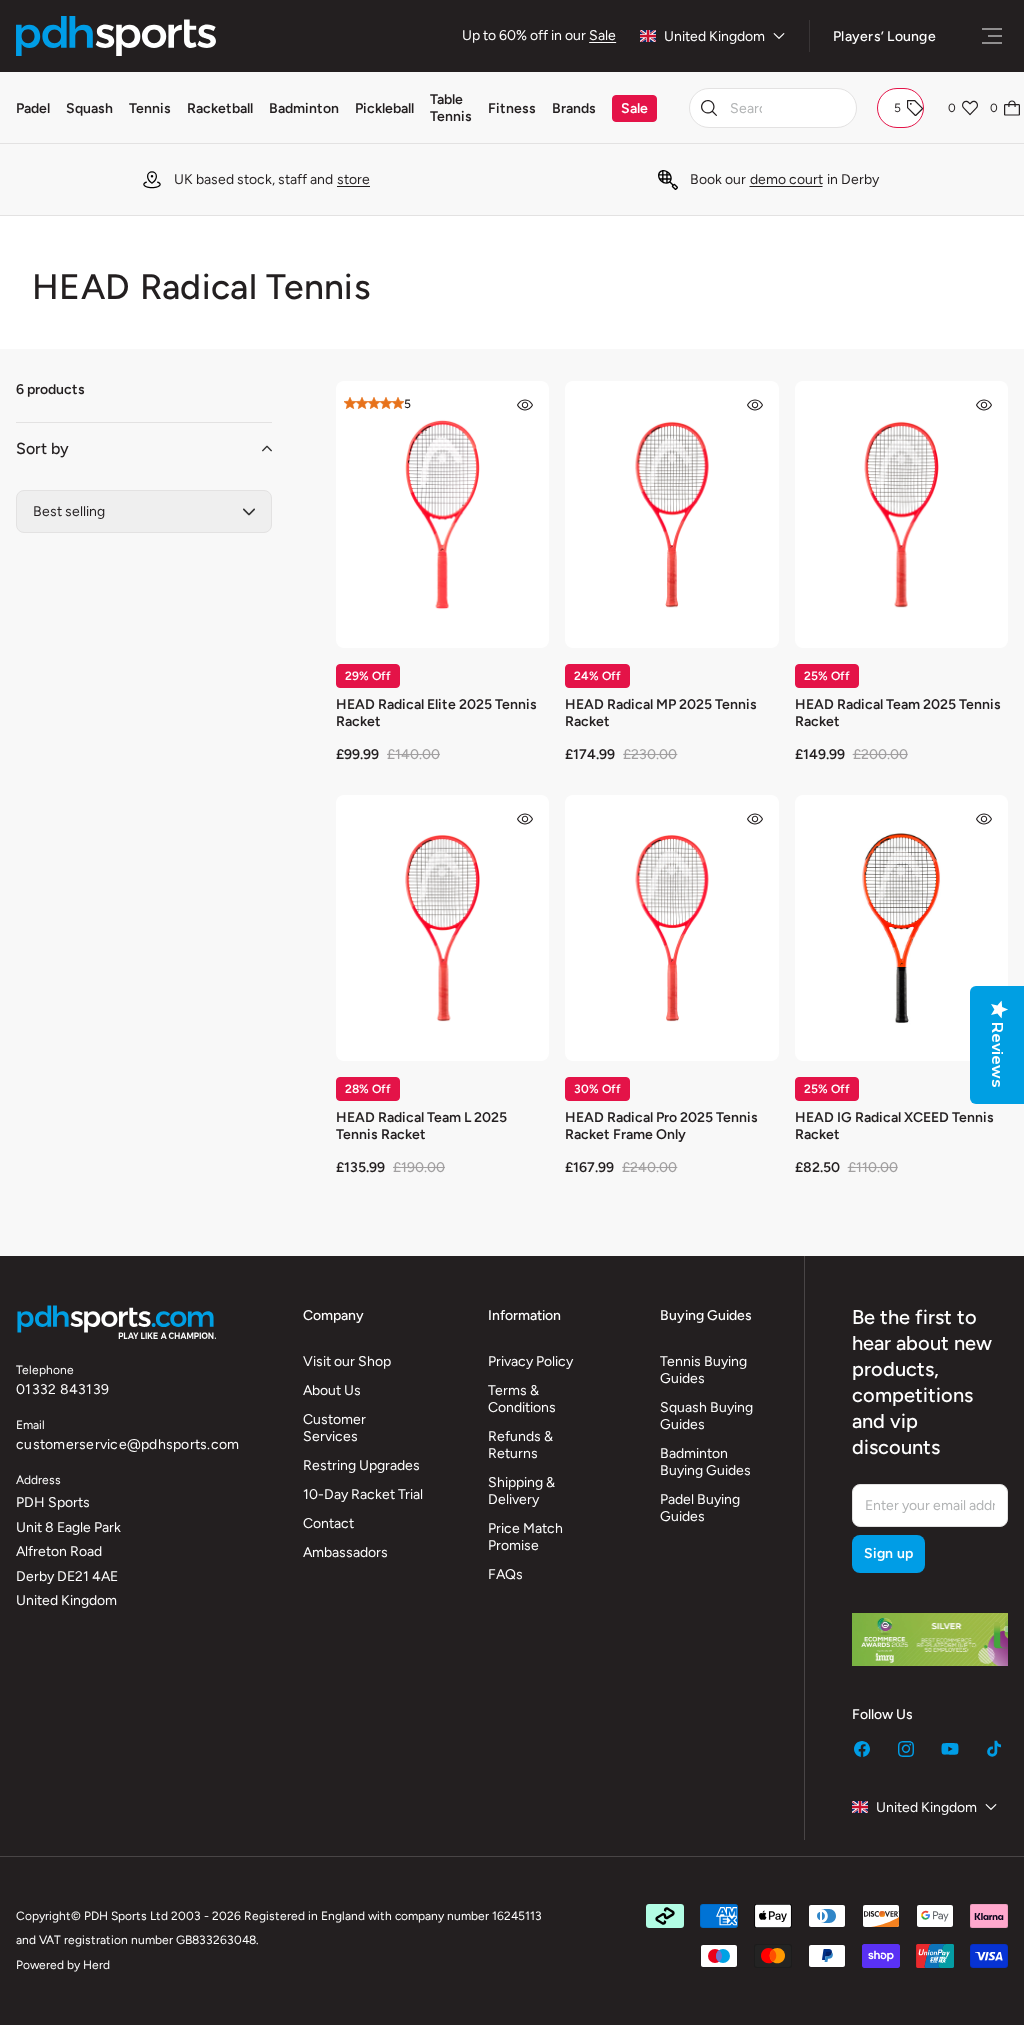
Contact (328, 1523)
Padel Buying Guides (700, 1508)
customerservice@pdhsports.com (127, 1444)
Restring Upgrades (361, 1465)
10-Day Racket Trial (363, 1494)
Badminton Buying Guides (705, 1462)
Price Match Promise (525, 1537)
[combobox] (773, 108)
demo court (786, 179)
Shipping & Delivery (521, 1491)
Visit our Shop (347, 1361)
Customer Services (334, 1428)
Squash (89, 108)
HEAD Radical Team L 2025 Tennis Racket (421, 1126)
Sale (602, 35)
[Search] (709, 108)
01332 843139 (62, 1389)
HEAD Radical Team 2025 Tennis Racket (898, 713)
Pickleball (384, 108)
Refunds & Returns (520, 1445)
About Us (332, 1390)
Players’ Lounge (884, 36)
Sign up (889, 1553)
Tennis (150, 108)
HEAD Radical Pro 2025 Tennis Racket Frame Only (661, 1126)
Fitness (512, 108)
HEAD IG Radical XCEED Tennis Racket (894, 1126)
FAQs (505, 1574)
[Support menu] (992, 36)
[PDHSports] (116, 36)
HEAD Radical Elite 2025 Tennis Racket (436, 713)
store (353, 179)
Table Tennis (451, 108)
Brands (574, 108)
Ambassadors (345, 1552)
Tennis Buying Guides (703, 1370)
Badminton (304, 108)
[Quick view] (525, 405)
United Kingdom (714, 36)
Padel (33, 108)
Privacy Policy (530, 1361)
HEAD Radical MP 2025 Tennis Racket (661, 713)
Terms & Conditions (522, 1399)
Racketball (220, 108)
